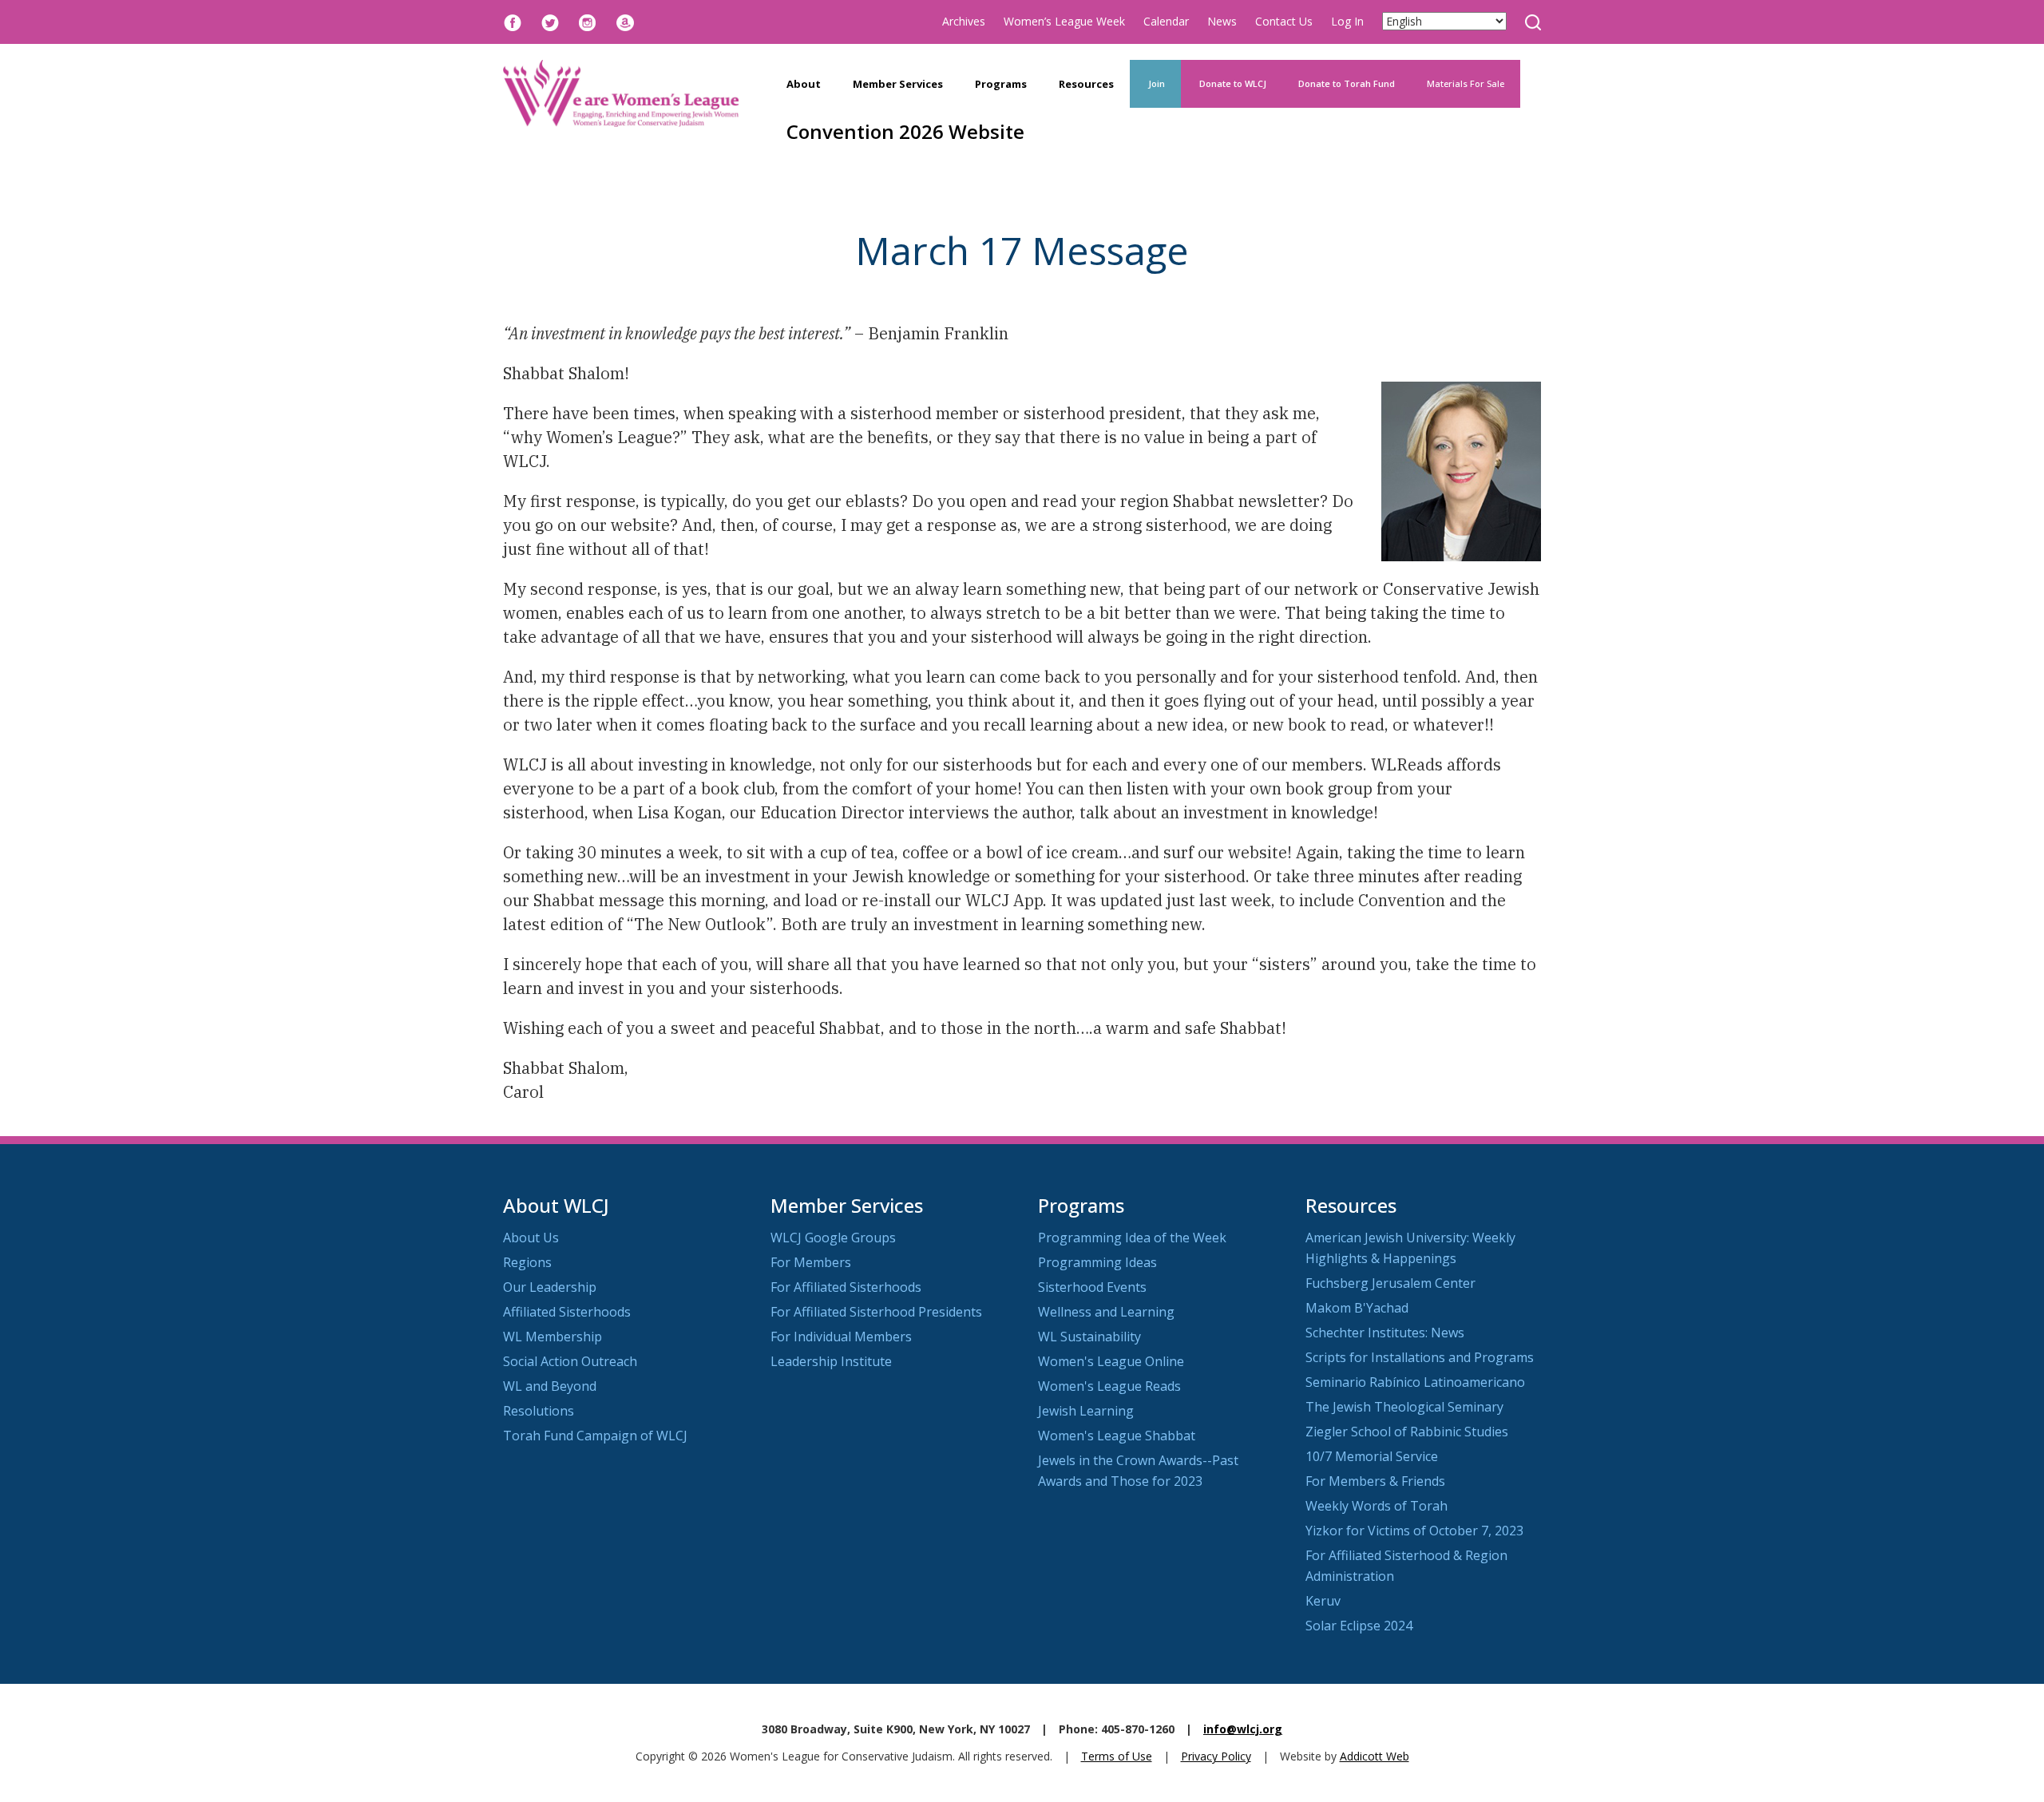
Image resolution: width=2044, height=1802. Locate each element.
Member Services (898, 84)
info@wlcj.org (1243, 1729)
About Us (531, 1238)
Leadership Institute (831, 1361)
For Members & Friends (1375, 1481)
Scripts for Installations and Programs (1420, 1357)
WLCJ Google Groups (833, 1238)
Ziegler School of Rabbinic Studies (1407, 1432)
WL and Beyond (550, 1386)
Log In (1347, 21)
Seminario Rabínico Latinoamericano (1415, 1382)
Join (1155, 83)
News (1222, 21)
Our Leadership (550, 1287)
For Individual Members (841, 1337)
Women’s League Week (1064, 21)
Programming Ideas (1097, 1262)
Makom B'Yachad (1357, 1308)
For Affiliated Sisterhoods (846, 1287)
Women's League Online (1111, 1361)
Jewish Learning (1086, 1411)
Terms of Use (1117, 1756)
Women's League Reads (1109, 1386)
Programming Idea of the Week (1132, 1238)
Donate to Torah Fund (1347, 83)
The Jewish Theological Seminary (1404, 1407)
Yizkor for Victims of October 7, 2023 (1414, 1531)
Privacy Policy (1216, 1756)
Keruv (1323, 1601)
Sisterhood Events (1092, 1287)
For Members (811, 1262)
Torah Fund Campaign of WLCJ (595, 1436)
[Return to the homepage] (621, 93)
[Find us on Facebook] (513, 21)
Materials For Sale (1466, 83)
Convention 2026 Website (905, 131)
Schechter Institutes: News (1385, 1333)
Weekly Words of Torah (1377, 1506)
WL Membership (553, 1337)
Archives (964, 21)
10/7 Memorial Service (1372, 1456)
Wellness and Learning (1106, 1312)
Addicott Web (1375, 1756)
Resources (1086, 84)
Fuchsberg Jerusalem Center (1390, 1283)
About (804, 84)
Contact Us (1284, 21)
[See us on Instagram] (588, 21)
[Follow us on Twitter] (550, 21)
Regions (527, 1262)
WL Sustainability (1089, 1337)
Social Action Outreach (570, 1361)
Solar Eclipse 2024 (1359, 1626)
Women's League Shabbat (1117, 1436)
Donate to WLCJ (1232, 83)
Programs (1001, 84)
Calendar (1166, 21)
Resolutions (539, 1411)
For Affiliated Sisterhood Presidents (876, 1312)
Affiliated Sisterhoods (567, 1312)
